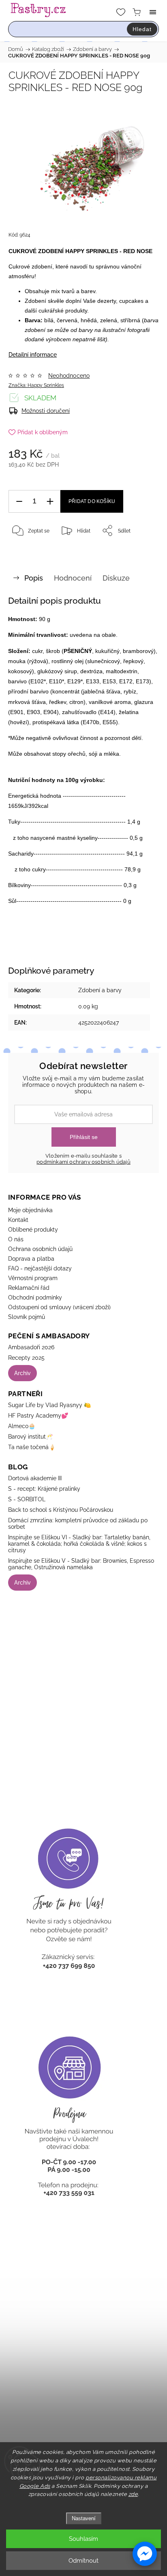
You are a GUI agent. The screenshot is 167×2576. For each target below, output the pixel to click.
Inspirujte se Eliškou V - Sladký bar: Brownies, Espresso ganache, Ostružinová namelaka (81, 1564)
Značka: (36, 385)
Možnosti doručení (46, 411)
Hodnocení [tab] (73, 578)
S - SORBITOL (27, 1499)
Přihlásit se (84, 1137)
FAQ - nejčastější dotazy (40, 1268)
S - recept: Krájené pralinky (44, 1489)
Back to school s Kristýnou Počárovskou (61, 1510)
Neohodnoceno (69, 376)
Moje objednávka (30, 1210)
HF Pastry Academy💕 (38, 1416)
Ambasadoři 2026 (31, 1347)
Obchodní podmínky (35, 1298)
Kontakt (18, 1220)
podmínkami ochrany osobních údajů (83, 1162)
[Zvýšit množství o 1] (50, 502)
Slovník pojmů (27, 1317)
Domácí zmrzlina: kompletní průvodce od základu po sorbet (78, 1524)
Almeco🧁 (22, 1426)
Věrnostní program (33, 1278)
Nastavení (84, 2518)
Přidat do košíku (92, 501)
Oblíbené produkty (33, 1230)
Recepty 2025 (26, 1358)
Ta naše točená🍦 (32, 1447)
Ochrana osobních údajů (40, 1249)
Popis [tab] (34, 578)
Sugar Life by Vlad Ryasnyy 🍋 (49, 1405)
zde (133, 2494)
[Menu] (153, 12)
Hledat (142, 29)
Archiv (22, 1373)
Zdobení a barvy (100, 990)
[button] (145, 2554)
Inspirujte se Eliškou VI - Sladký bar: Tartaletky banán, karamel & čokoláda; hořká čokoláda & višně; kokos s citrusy (79, 1544)
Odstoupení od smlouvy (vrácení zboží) (59, 1307)
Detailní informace (33, 355)
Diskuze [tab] (116, 578)
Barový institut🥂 (30, 1437)
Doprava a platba (31, 1259)
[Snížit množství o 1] (19, 502)
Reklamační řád (29, 1288)
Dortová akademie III (35, 1478)
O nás (16, 1239)
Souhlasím (83, 2539)
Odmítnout (83, 2561)
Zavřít (141, 551)
